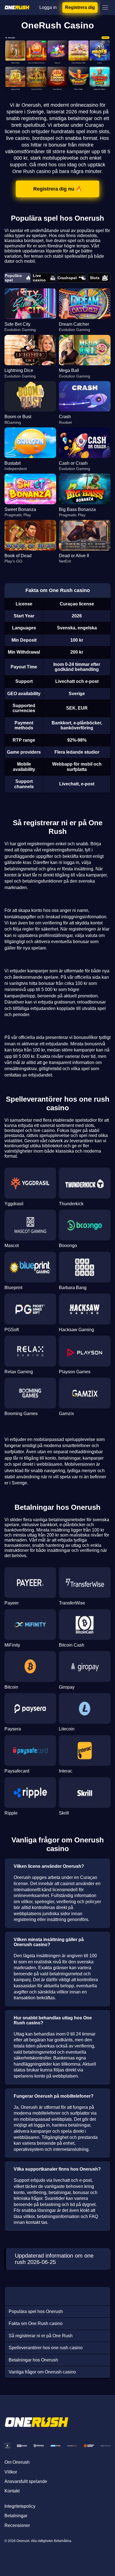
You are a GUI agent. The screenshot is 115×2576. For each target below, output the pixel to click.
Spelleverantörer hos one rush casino (46, 2348)
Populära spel (13, 278)
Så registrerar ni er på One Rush (41, 2336)
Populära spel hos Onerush (36, 2311)
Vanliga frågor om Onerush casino (42, 2372)
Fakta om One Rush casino (36, 2323)
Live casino (39, 278)
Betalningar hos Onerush (33, 2360)
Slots (95, 278)
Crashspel (67, 278)
